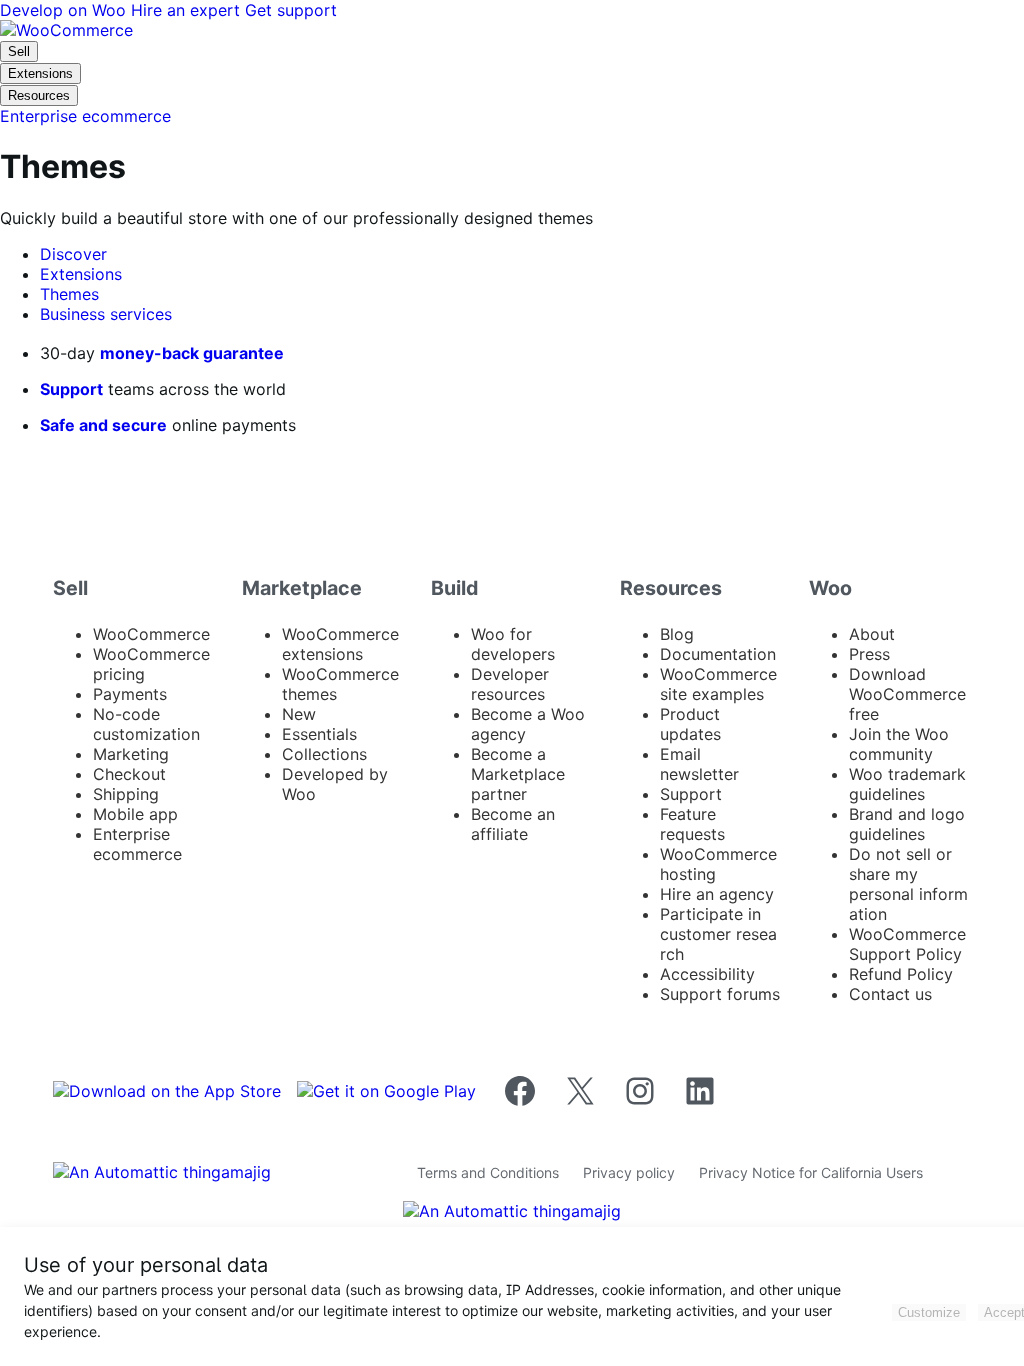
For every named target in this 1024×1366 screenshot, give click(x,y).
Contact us (890, 994)
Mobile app (135, 814)
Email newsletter (699, 764)
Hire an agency (717, 894)
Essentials (319, 734)
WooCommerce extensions (340, 644)
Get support (291, 10)
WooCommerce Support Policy (907, 944)
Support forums (720, 994)
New (299, 714)
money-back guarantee (192, 353)
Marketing (131, 754)
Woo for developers (513, 644)
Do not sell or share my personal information (908, 884)
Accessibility (707, 974)
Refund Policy (901, 974)
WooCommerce (151, 634)
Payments (130, 694)
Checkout (129, 774)
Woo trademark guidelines (907, 784)
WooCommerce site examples (718, 684)
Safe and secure (103, 425)
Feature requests (692, 824)
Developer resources (510, 684)
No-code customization (146, 724)
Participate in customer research (718, 934)
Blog (677, 634)
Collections (324, 754)
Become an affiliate (513, 824)
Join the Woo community (899, 744)
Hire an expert (188, 10)
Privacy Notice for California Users (811, 1172)
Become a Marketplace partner (518, 774)
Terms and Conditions (488, 1172)
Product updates (690, 724)
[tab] (73, 254)
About (872, 634)
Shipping (126, 794)
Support (71, 389)
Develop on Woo (65, 10)
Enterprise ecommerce (137, 844)
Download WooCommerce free (907, 694)
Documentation (718, 654)
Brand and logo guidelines (907, 824)
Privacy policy (629, 1172)
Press (869, 654)
